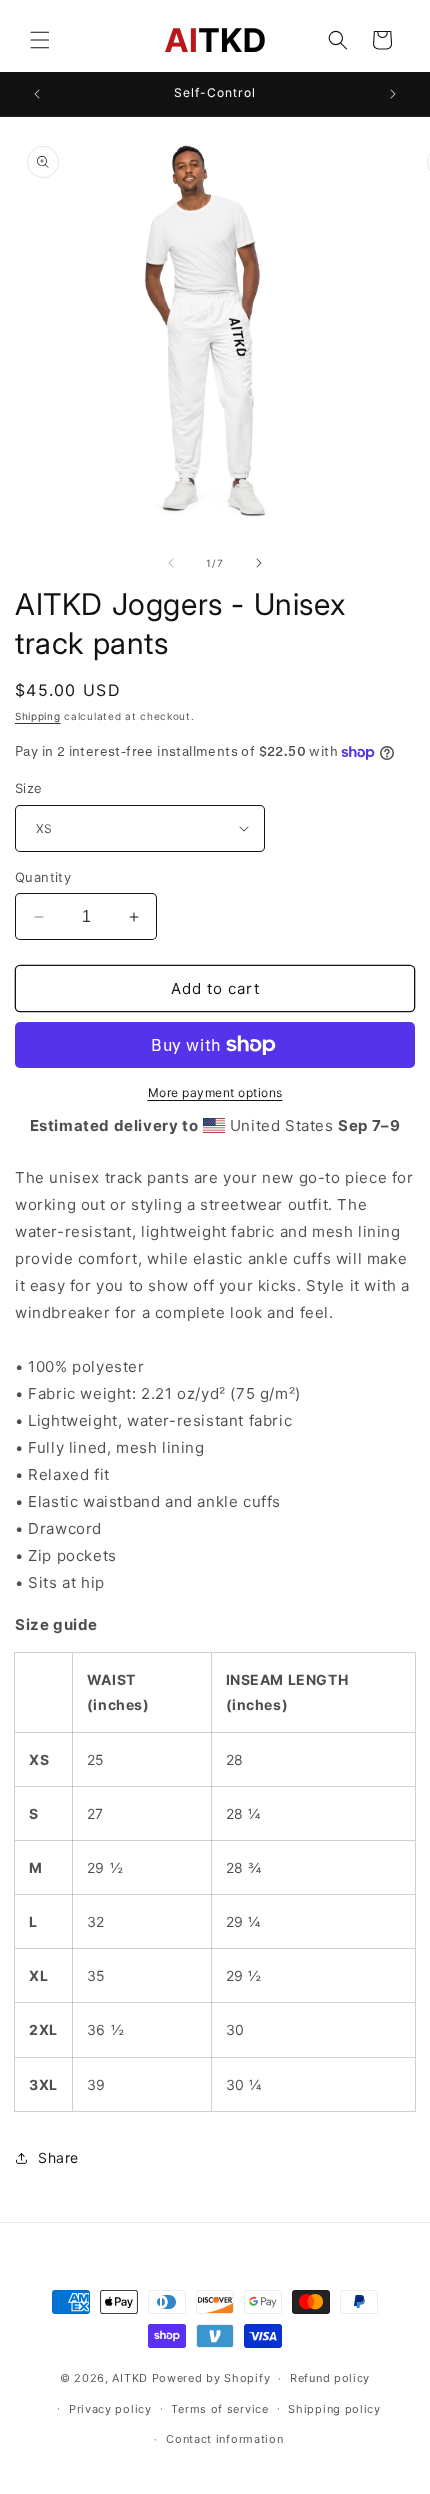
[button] (40, 40)
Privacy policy (110, 2409)
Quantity (43, 877)
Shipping (38, 716)
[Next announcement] (393, 94)
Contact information (224, 2439)
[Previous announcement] (37, 94)
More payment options (215, 1092)
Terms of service (219, 2409)
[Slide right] (259, 563)
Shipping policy (334, 2409)
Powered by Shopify (211, 2378)
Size (29, 788)
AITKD (130, 2378)
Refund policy (330, 2378)
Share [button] (58, 2157)
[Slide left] (171, 563)
